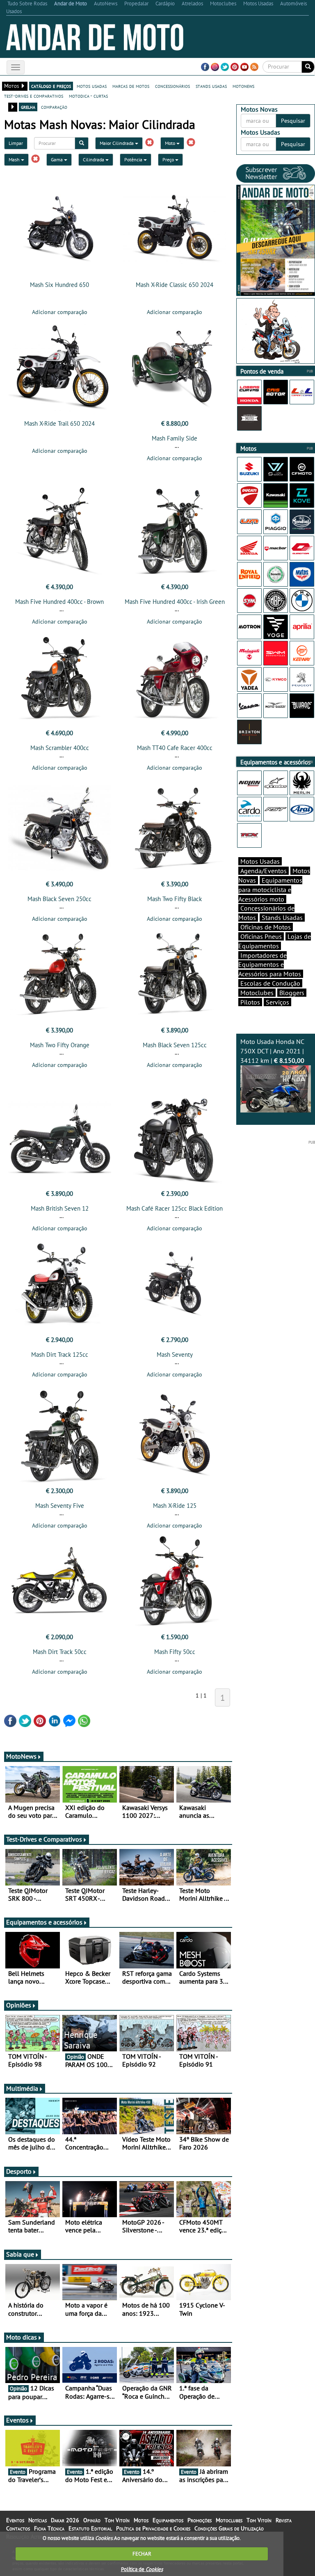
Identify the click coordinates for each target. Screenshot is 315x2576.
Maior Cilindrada (117, 143)
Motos (141, 2520)
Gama (57, 159)
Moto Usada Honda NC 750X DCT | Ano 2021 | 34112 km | (272, 1051)
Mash (15, 159)
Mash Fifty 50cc (175, 1652)
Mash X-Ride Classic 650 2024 (175, 285)
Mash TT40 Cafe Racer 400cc (175, 748)
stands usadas (211, 86)
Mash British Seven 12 (60, 1208)
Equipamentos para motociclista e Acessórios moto (270, 890)
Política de (142, 2569)
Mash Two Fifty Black (175, 899)
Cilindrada (94, 159)
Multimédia (22, 2088)
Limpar (16, 143)
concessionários (172, 86)
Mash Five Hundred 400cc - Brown (59, 602)
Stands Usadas (282, 918)
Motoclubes (257, 993)
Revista (284, 2520)
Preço (169, 159)
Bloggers (292, 993)
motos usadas (92, 86)
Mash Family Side (175, 438)
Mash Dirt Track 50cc (60, 1652)
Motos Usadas (260, 861)
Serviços (277, 1002)
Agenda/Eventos (264, 871)
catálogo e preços (51, 86)
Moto (171, 143)
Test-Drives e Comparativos (44, 1839)
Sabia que (20, 2254)
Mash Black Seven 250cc (59, 899)
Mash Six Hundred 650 (59, 285)
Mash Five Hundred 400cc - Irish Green (175, 602)
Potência (134, 159)
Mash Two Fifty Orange (60, 1045)
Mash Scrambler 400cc (60, 748)
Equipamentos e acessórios (44, 1922)
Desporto (19, 2171)
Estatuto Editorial (90, 2528)
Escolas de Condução (270, 983)
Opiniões (19, 2005)
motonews (243, 86)
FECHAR (142, 2554)
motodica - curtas (88, 96)
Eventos (17, 2420)
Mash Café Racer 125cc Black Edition (175, 1208)
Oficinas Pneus (261, 936)
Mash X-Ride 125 (175, 1506)
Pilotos (250, 1002)
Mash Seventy (175, 1355)
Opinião (92, 2520)
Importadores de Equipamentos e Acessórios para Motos (270, 965)
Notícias (38, 2520)
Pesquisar (293, 121)
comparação (54, 107)
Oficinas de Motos (266, 927)
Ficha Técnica (49, 2528)
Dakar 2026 (65, 2520)
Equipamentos (168, 2520)
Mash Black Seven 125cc (175, 1045)
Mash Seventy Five (60, 1506)
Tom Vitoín (117, 2520)
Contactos (18, 2528)
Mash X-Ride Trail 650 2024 (59, 423)
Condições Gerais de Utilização (229, 2528)
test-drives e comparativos (34, 96)
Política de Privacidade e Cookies (153, 2528)
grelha (28, 107)
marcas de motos (131, 86)
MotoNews (21, 1756)
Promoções (200, 2520)
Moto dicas (22, 2337)
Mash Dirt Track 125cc (60, 1355)
